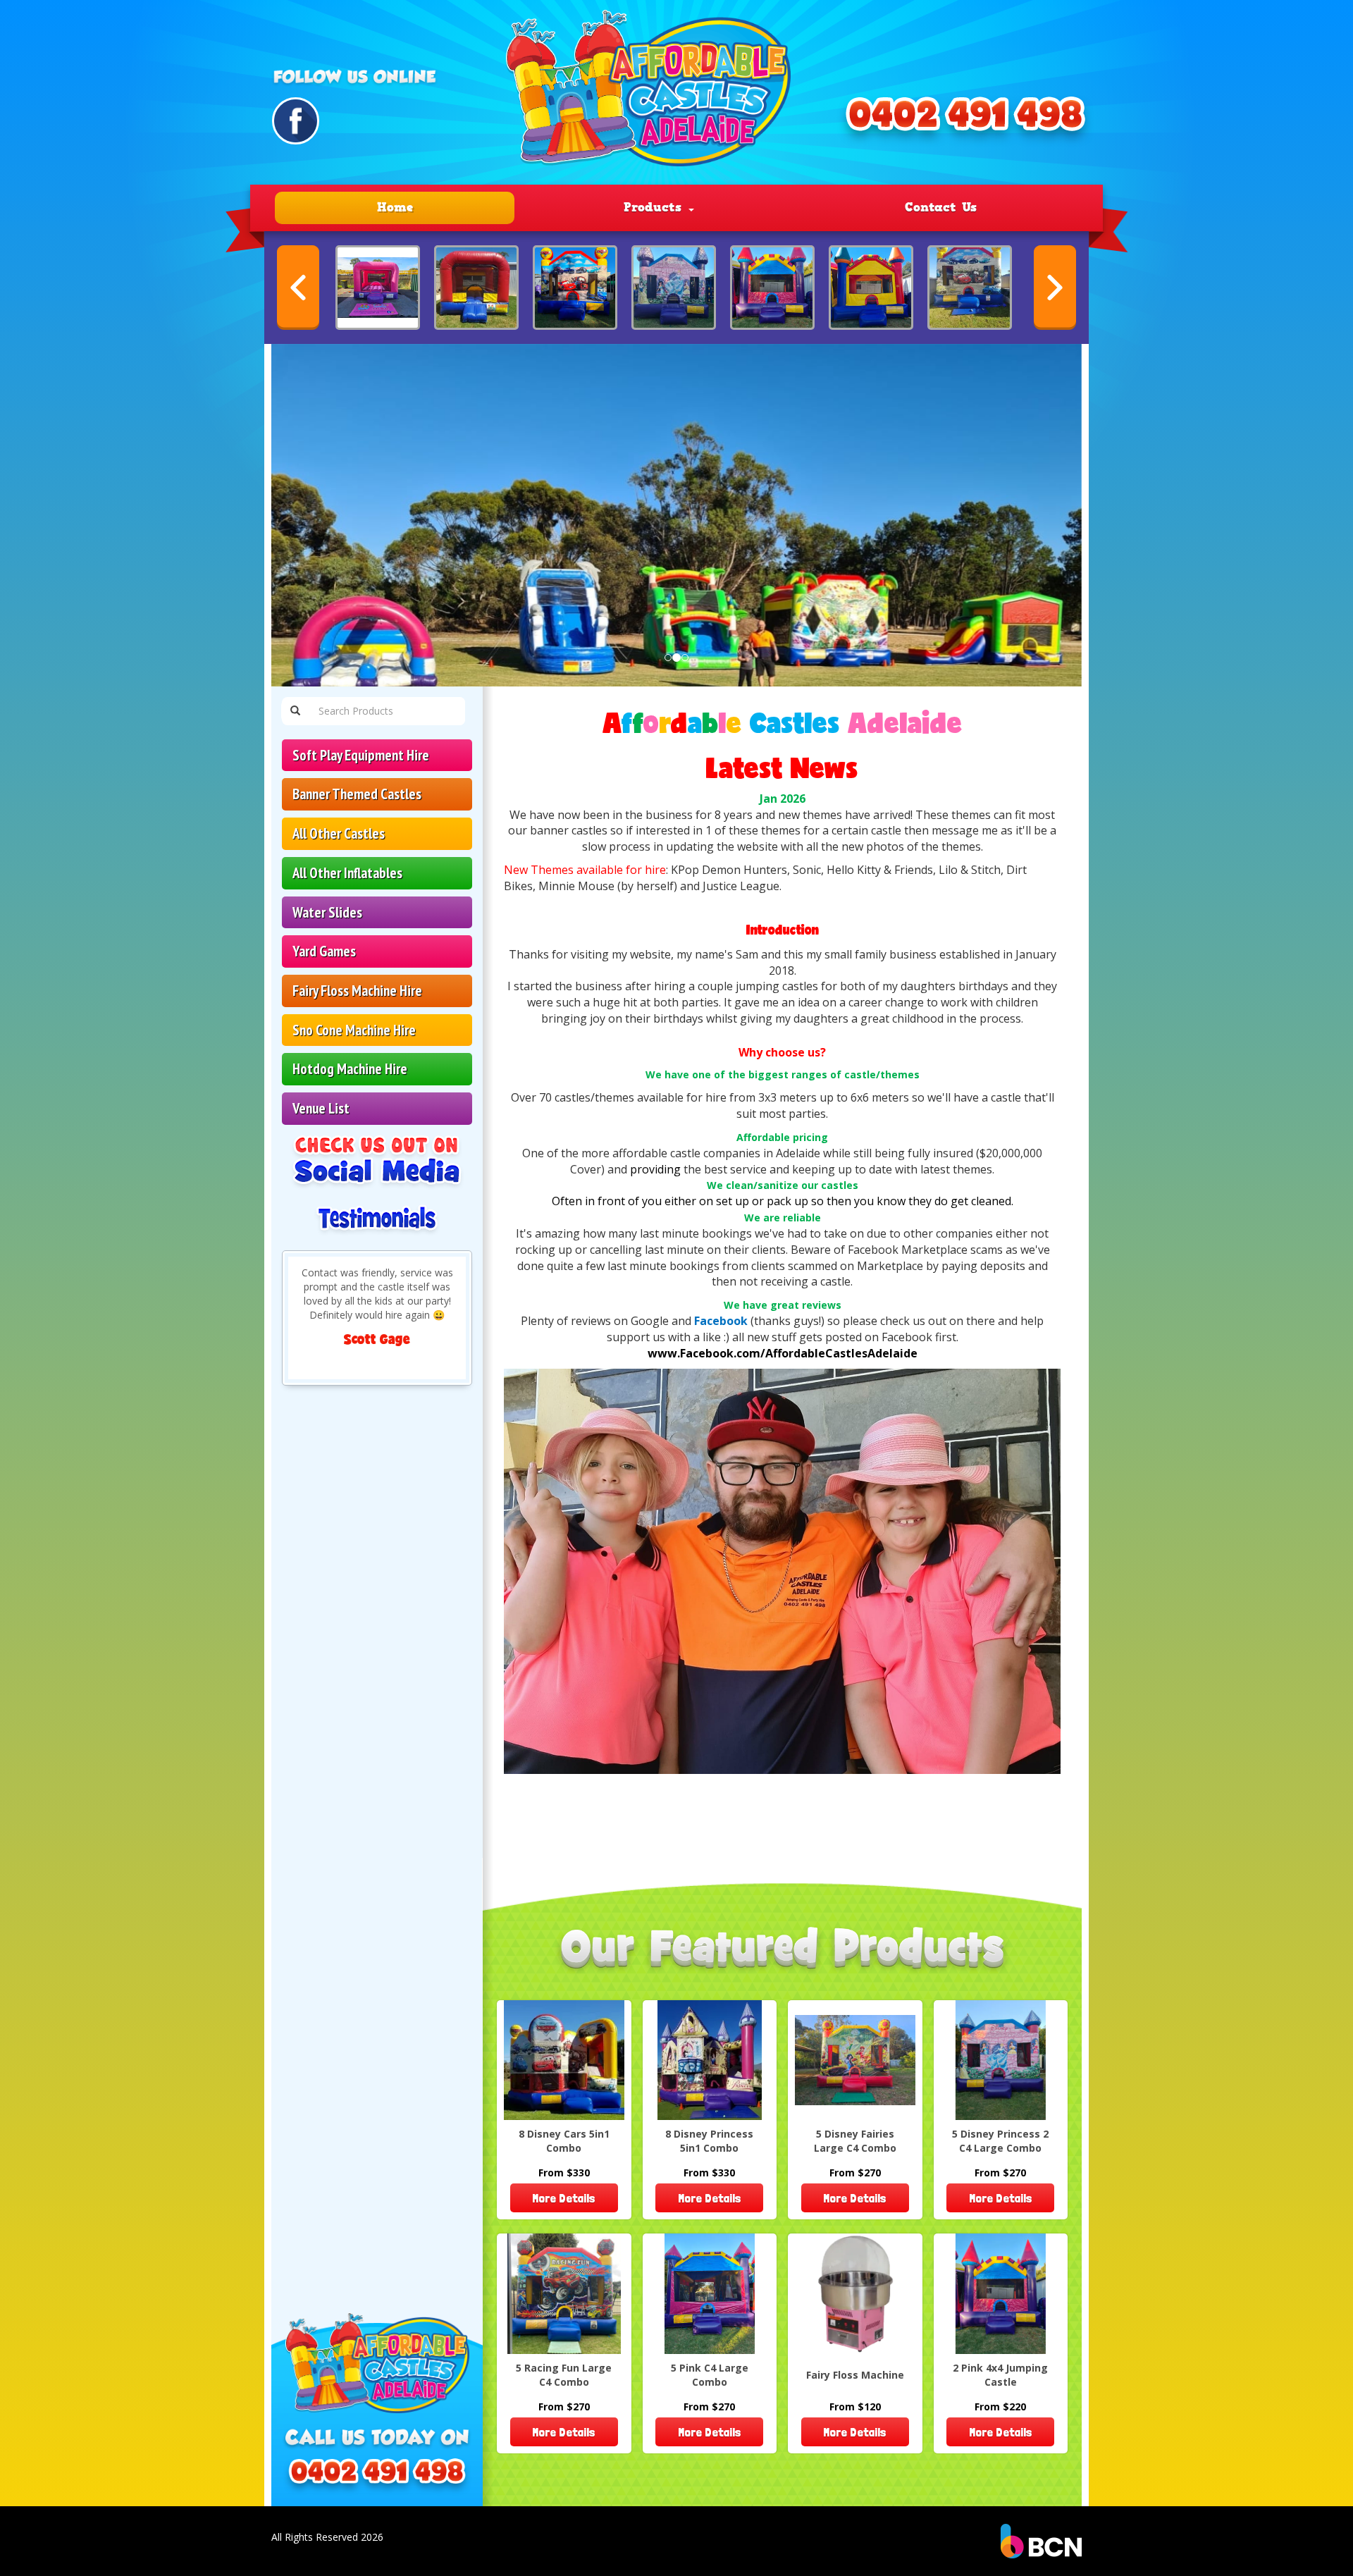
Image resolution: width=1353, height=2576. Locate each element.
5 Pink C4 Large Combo (710, 2375)
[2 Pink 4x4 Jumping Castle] (772, 288)
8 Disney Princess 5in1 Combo (709, 2141)
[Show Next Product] (1055, 288)
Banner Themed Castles (357, 794)
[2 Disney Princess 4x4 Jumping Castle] (674, 288)
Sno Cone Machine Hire (354, 1030)
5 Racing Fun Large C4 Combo (564, 2375)
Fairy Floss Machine (855, 2375)
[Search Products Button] (295, 711)
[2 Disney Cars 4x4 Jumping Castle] (575, 288)
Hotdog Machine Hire (350, 1069)
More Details (564, 2198)
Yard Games (324, 951)
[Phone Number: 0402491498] (965, 121)
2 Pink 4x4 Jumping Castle (1000, 2375)
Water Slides (327, 912)
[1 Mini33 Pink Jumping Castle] (378, 288)
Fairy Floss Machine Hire (357, 991)
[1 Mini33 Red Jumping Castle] (476, 288)
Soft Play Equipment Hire (361, 755)
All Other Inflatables (347, 873)
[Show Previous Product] (298, 288)
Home (395, 207)
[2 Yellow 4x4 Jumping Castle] (871, 288)
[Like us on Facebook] (296, 121)
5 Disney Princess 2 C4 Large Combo (1000, 2141)
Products (655, 207)
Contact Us (941, 207)
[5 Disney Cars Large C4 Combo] (970, 288)
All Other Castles (339, 833)
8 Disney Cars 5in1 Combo (564, 2141)
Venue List (321, 1108)
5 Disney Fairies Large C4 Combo (855, 2141)
